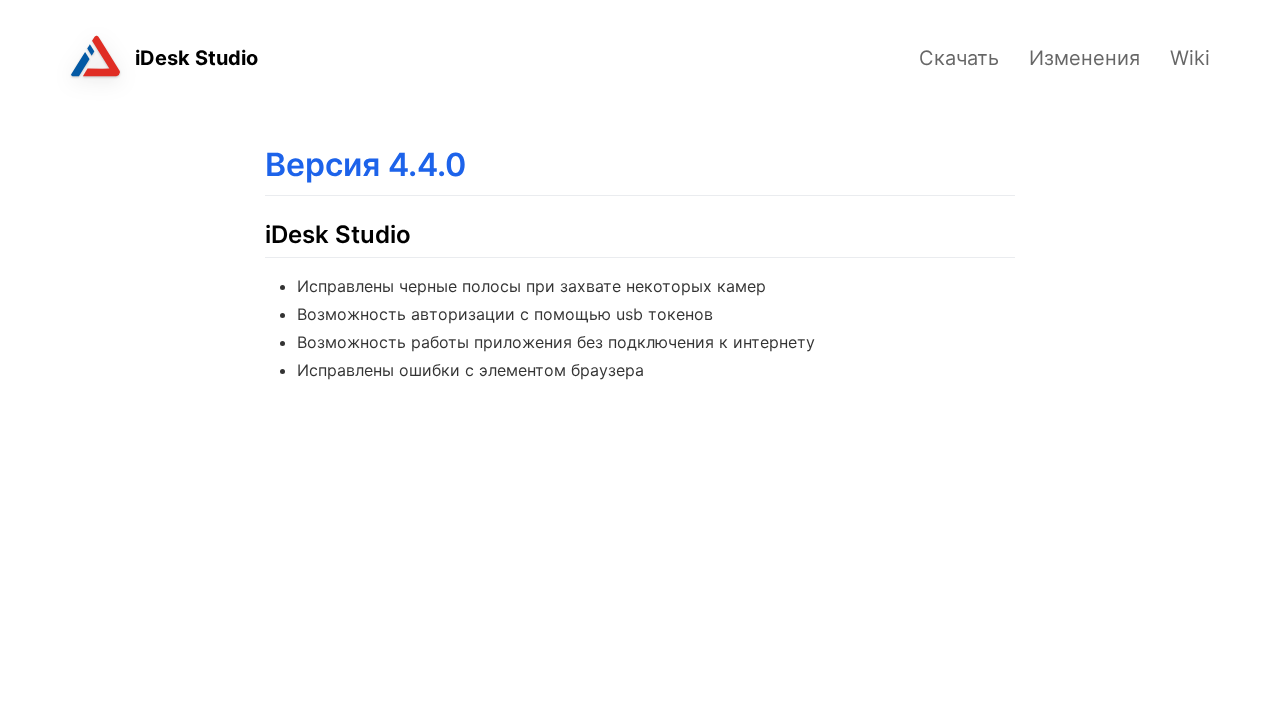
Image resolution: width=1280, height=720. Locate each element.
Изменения (1084, 58)
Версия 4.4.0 (365, 164)
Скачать (959, 58)
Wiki (1190, 58)
